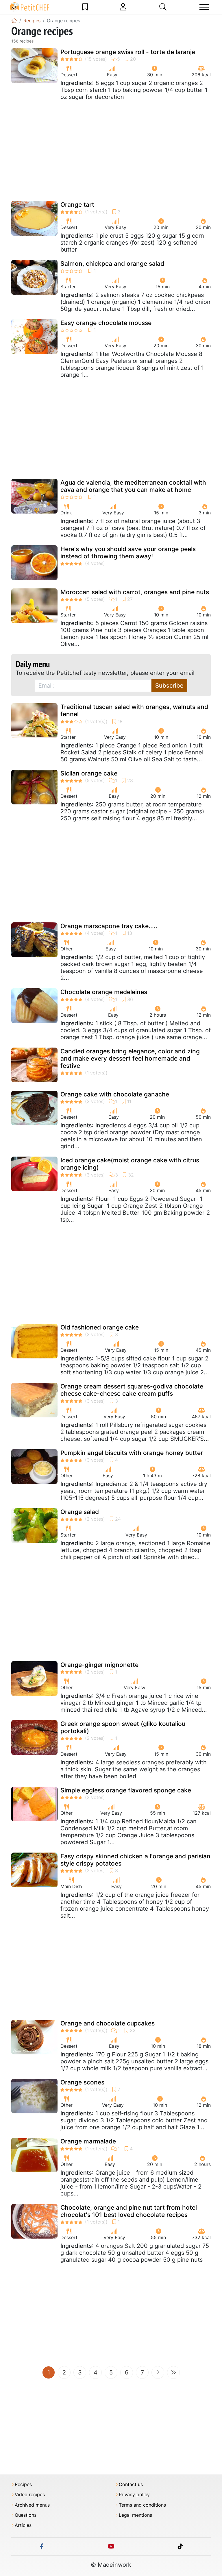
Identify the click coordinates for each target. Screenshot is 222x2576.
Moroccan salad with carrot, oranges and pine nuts (135, 592)
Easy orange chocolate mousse (106, 323)
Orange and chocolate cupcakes (108, 2023)
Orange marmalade (88, 2141)
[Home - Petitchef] (14, 21)
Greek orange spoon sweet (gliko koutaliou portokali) (123, 1727)
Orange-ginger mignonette (99, 1665)
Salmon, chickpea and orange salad (112, 264)
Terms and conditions (142, 2505)
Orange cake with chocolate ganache (115, 1094)
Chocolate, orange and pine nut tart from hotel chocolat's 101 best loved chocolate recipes (129, 2211)
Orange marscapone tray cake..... (109, 926)
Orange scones (82, 2082)
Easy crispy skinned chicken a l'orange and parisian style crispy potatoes (135, 1860)
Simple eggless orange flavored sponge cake (126, 1790)
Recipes (23, 2484)
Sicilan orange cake (89, 773)
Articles (23, 2525)
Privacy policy (134, 2495)
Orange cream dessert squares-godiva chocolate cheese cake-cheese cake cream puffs (132, 1390)
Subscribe (169, 686)
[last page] (173, 2372)
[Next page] (158, 2372)
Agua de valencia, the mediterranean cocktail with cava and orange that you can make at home (133, 486)
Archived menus (32, 2505)
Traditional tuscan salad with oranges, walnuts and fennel (134, 710)
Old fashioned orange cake (100, 1327)
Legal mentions (135, 2515)
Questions (26, 2515)
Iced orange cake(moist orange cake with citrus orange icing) (130, 1164)
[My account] (123, 7)
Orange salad (80, 1512)
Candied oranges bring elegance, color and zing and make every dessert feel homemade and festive (130, 1058)
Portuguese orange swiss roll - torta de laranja (128, 52)
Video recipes (30, 2495)
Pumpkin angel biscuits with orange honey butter (132, 1453)
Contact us (131, 2484)
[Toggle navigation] (204, 7)
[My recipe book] (85, 7)
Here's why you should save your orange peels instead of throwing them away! (128, 553)
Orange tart (77, 205)
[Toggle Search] (163, 7)
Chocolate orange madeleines (104, 992)
